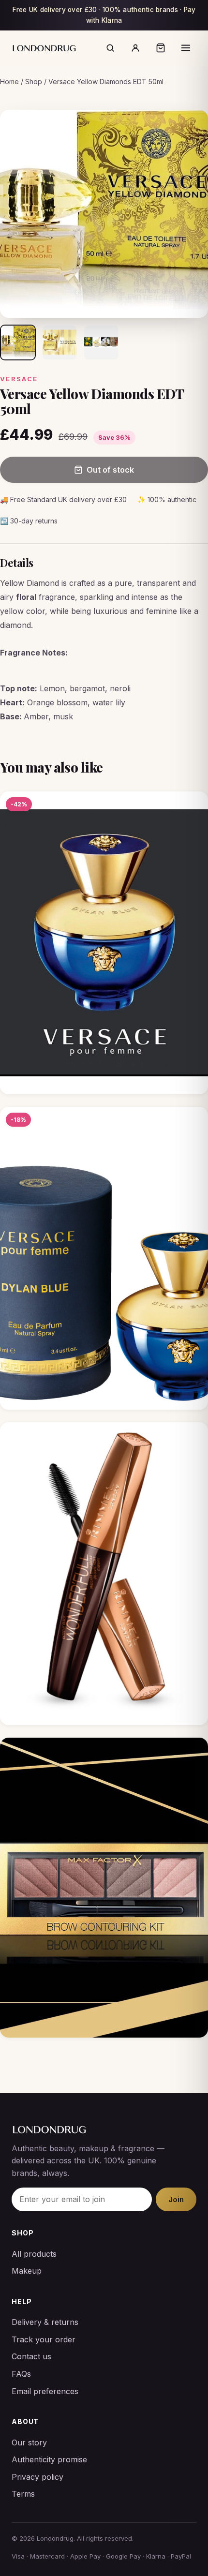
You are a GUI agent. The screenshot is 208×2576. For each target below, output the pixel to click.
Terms (23, 2494)
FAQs (21, 2374)
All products (34, 2254)
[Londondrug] (44, 48)
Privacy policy (37, 2477)
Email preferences (45, 2391)
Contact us (31, 2356)
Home (9, 82)
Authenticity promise (49, 2459)
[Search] (110, 48)
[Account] (135, 48)
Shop (34, 82)
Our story (29, 2442)
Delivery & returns (45, 2322)
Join (176, 2199)
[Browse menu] (186, 48)
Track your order (44, 2339)
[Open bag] (161, 48)
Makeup (27, 2271)
